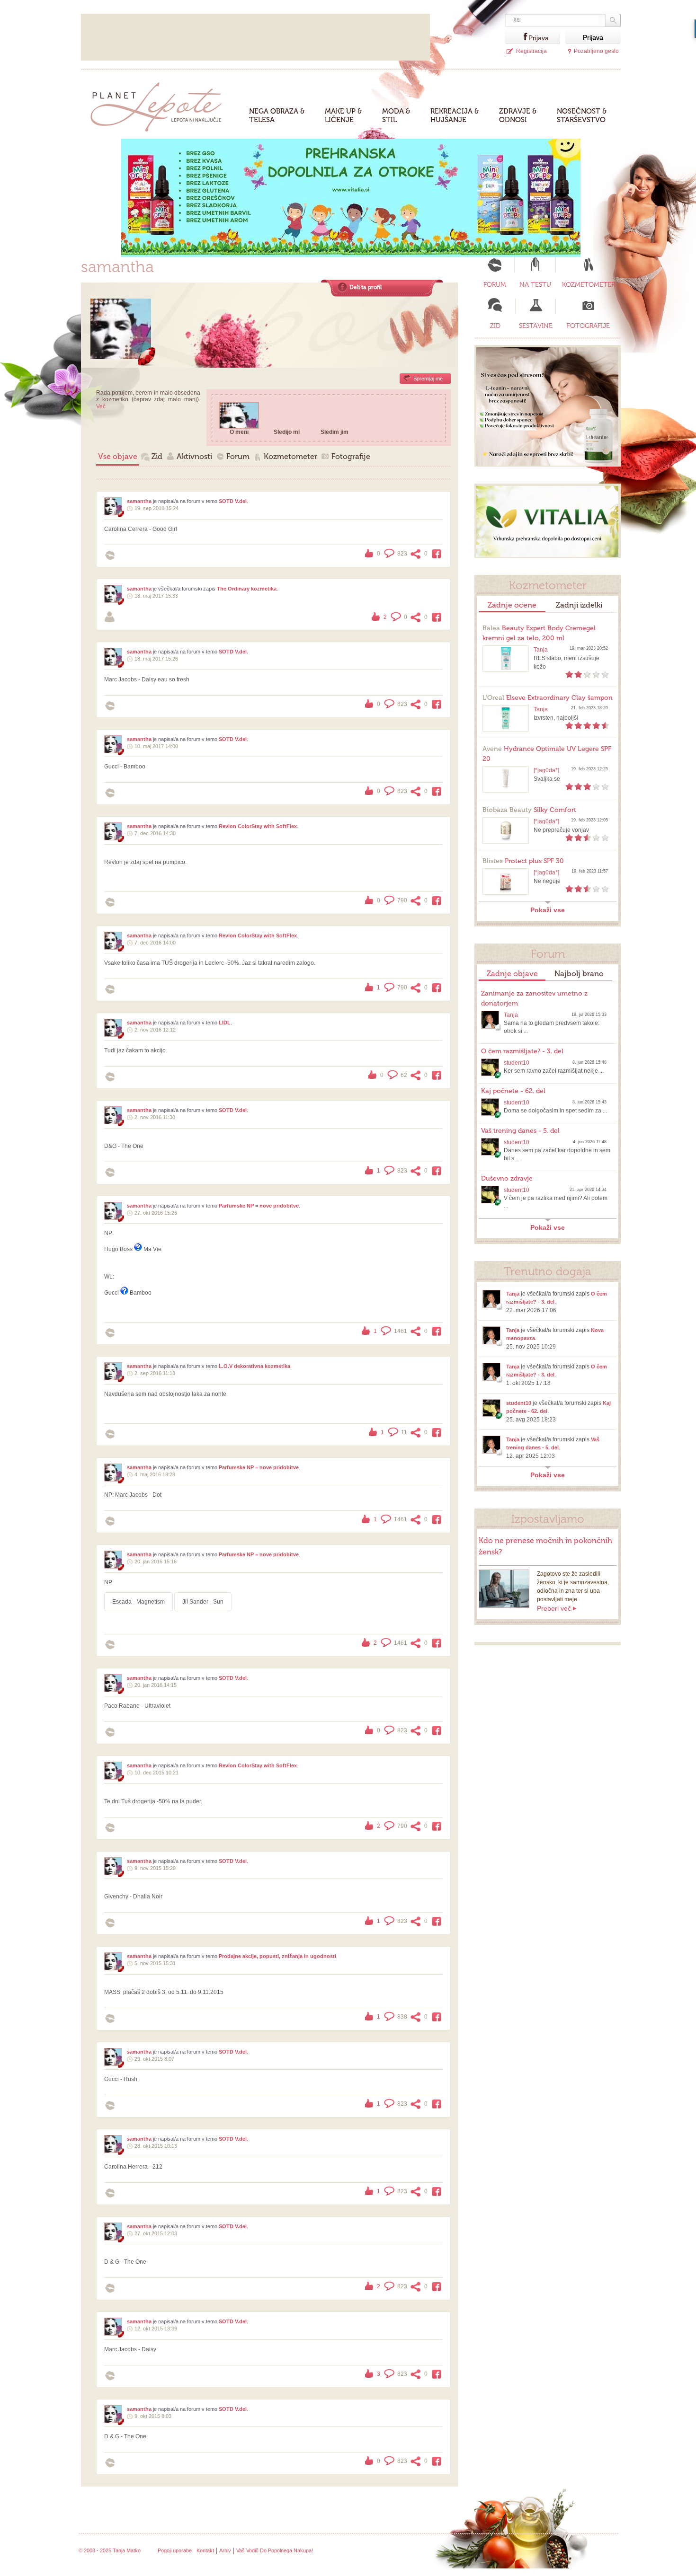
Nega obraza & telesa (277, 115)
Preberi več (554, 1608)
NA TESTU (535, 285)
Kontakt (205, 2550)
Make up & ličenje (344, 115)
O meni (239, 432)
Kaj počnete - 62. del (513, 1091)
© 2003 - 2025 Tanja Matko (110, 2550)
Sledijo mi (287, 432)
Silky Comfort (529, 810)
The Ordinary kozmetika (247, 589)
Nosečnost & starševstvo (582, 115)
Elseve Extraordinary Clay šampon (548, 698)
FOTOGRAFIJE (588, 326)
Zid (157, 456)
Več (101, 406)
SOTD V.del (233, 501)
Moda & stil (396, 115)
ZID (495, 326)
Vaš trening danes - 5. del (520, 1131)
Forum (238, 456)
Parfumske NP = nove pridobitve (259, 1206)
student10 (517, 1063)
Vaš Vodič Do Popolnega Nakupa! (275, 2550)
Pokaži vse (548, 910)
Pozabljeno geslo (596, 51)
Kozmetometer (290, 456)
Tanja (541, 650)
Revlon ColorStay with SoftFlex (258, 826)
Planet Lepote (160, 104)
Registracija (531, 51)
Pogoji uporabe (175, 2550)
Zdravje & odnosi (518, 115)
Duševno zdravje (507, 1178)
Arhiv (225, 2550)
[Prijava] (517, 37)
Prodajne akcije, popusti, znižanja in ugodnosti (277, 1956)
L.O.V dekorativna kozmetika (254, 1366)
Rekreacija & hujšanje (455, 115)
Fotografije (351, 456)
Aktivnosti (194, 456)
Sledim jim (335, 432)
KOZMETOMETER (589, 285)
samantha (139, 501)
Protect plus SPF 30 (523, 861)
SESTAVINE (536, 326)
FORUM (495, 285)
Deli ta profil (366, 287)
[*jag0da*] (546, 770)
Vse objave (118, 456)
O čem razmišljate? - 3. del (522, 1051)
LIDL (225, 1023)
